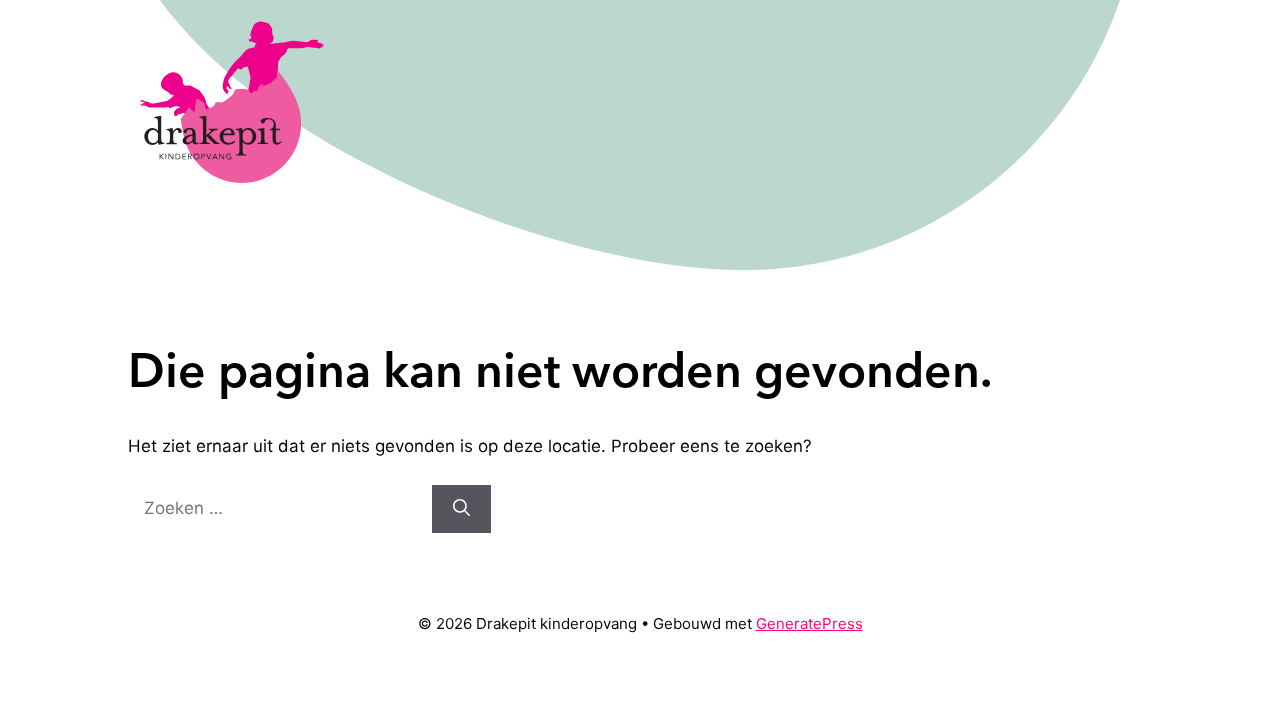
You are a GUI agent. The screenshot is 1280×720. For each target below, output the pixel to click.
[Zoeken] (461, 509)
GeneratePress (809, 623)
